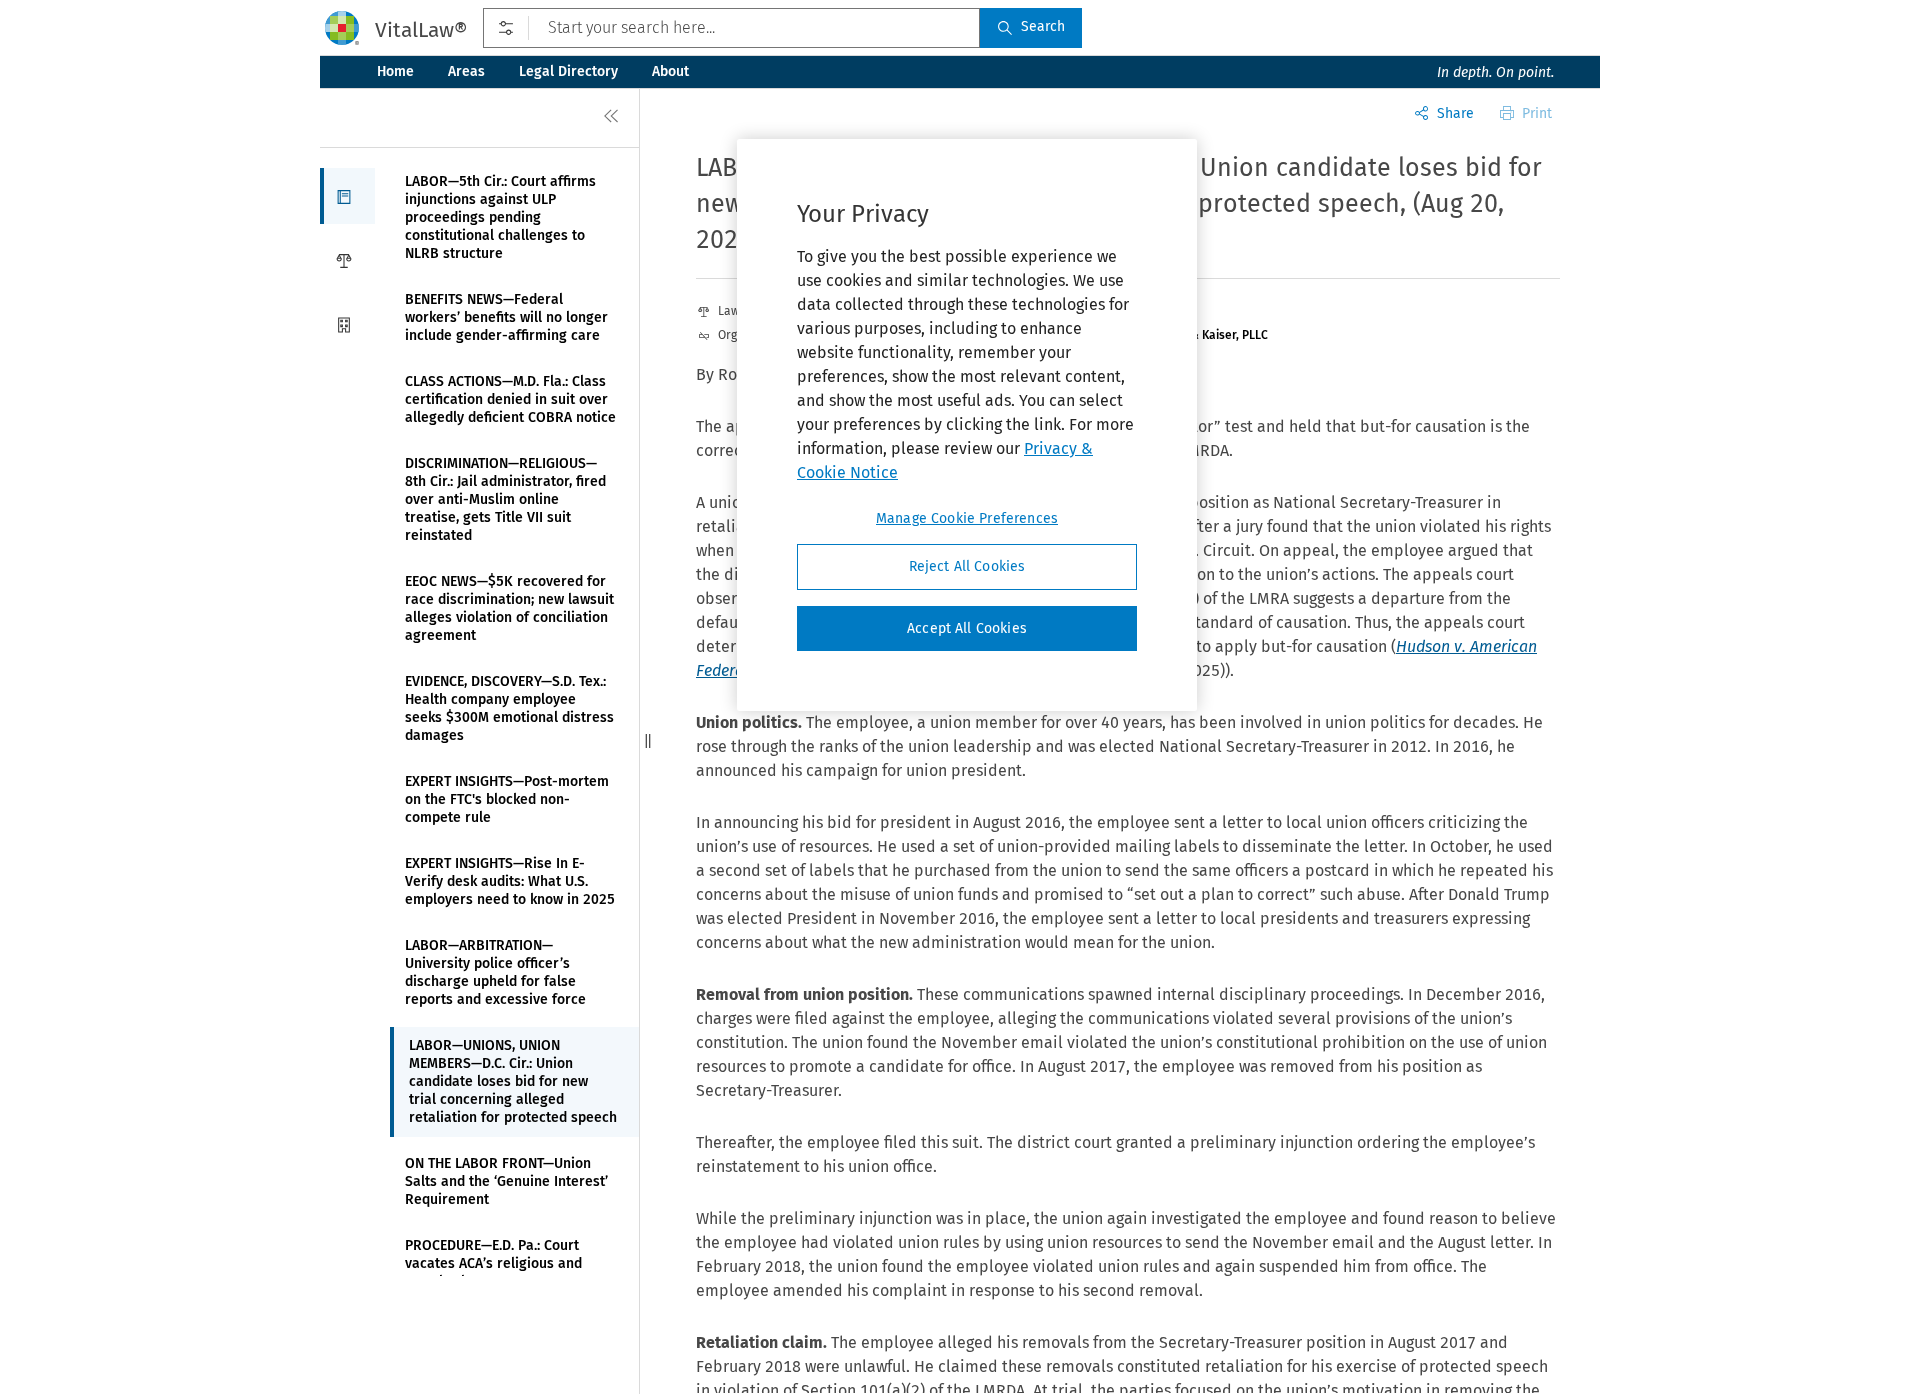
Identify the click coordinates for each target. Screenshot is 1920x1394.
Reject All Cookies (967, 566)
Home (395, 71)
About (670, 71)
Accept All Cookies (967, 628)
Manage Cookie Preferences (967, 518)
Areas (466, 71)
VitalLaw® (421, 30)
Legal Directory (568, 71)
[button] (347, 196)
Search (1043, 26)
